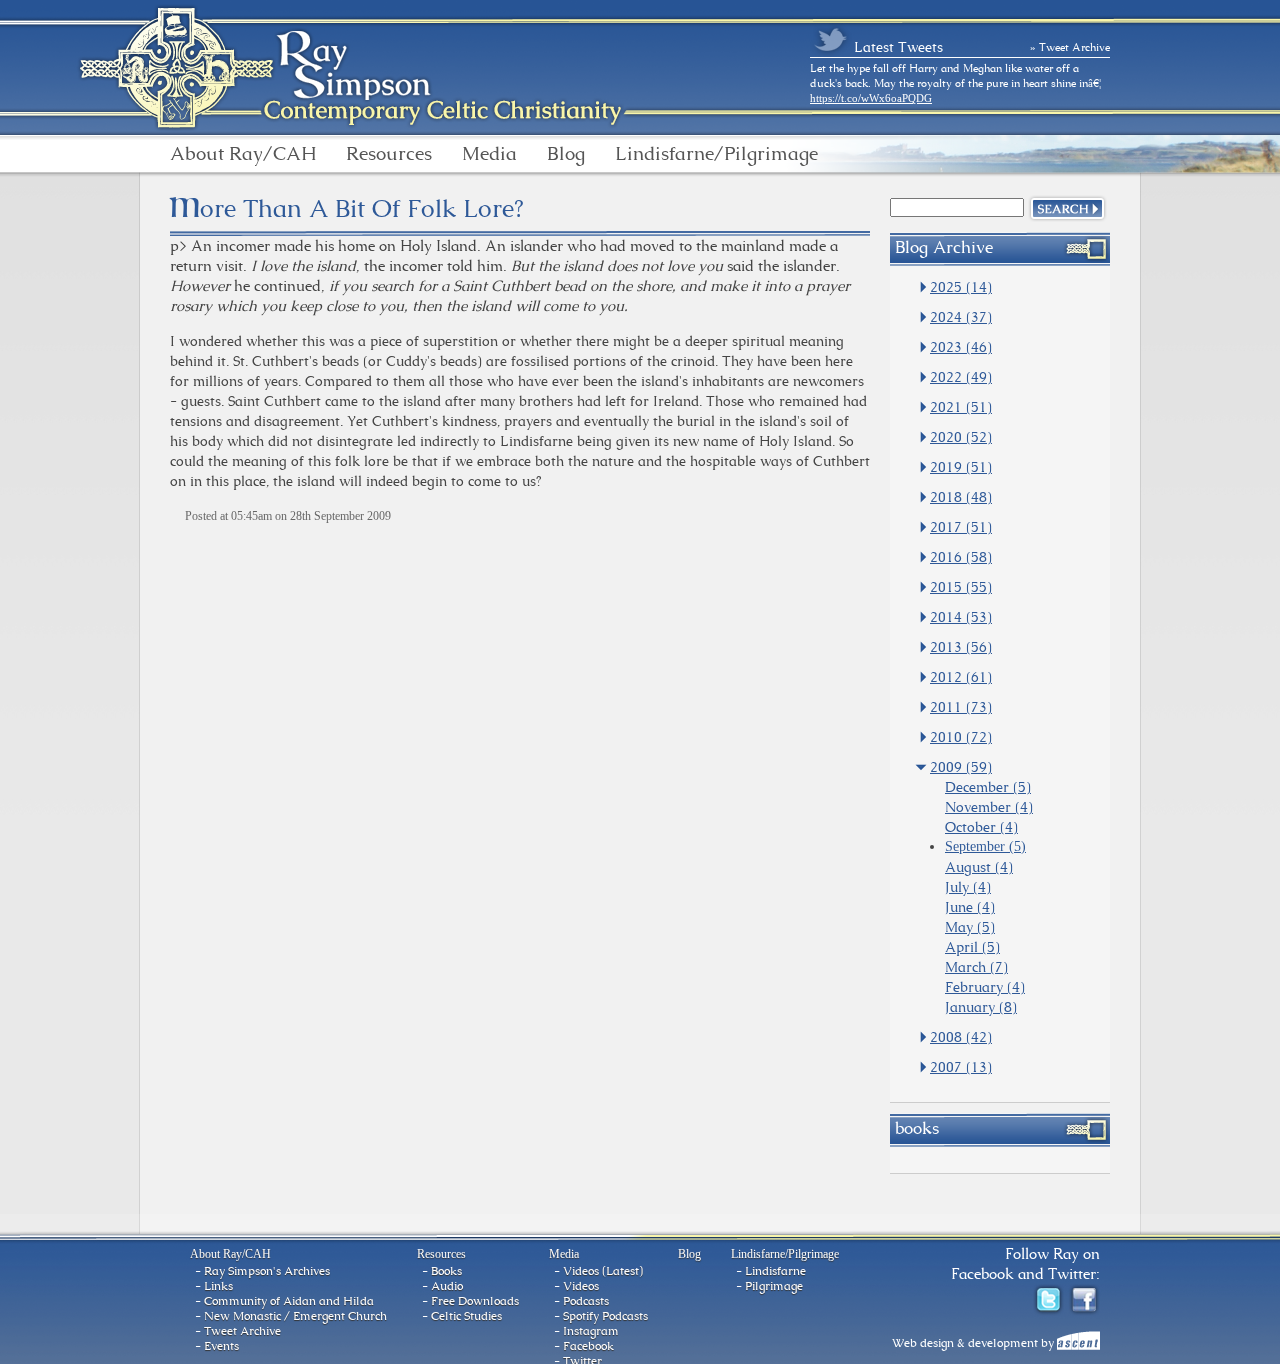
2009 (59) (961, 767)
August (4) (979, 867)
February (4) (985, 987)
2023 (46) (961, 347)
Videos (581, 1286)
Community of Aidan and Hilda (289, 1301)
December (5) (988, 787)
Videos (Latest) (603, 1271)
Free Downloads (475, 1301)
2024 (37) (961, 317)
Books (446, 1271)
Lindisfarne (775, 1271)
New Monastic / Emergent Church (295, 1316)
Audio (447, 1286)
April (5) (972, 947)
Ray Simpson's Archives (267, 1271)
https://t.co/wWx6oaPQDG (871, 98)
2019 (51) (961, 467)
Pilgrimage (774, 1286)
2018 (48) (961, 497)
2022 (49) (961, 377)
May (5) (970, 927)
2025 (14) (961, 287)
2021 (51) (961, 407)
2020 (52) (961, 437)
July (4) (968, 887)
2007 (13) (961, 1067)
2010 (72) (961, 737)
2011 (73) (961, 707)
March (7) (976, 967)
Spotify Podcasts (605, 1316)
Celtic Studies (466, 1316)
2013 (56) (961, 647)
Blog (566, 154)
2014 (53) (961, 617)
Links (218, 1286)
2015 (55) (961, 587)
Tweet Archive (242, 1331)
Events (221, 1346)
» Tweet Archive (1070, 47)
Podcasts (586, 1301)
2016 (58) (961, 557)
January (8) (981, 1007)
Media (489, 154)
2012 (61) (961, 677)
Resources (389, 154)
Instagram (591, 1331)
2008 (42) (961, 1037)
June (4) (970, 907)
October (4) (981, 827)
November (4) (989, 807)
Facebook (588, 1346)
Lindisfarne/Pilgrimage (716, 154)
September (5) (985, 846)
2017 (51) (961, 527)
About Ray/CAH (243, 154)
